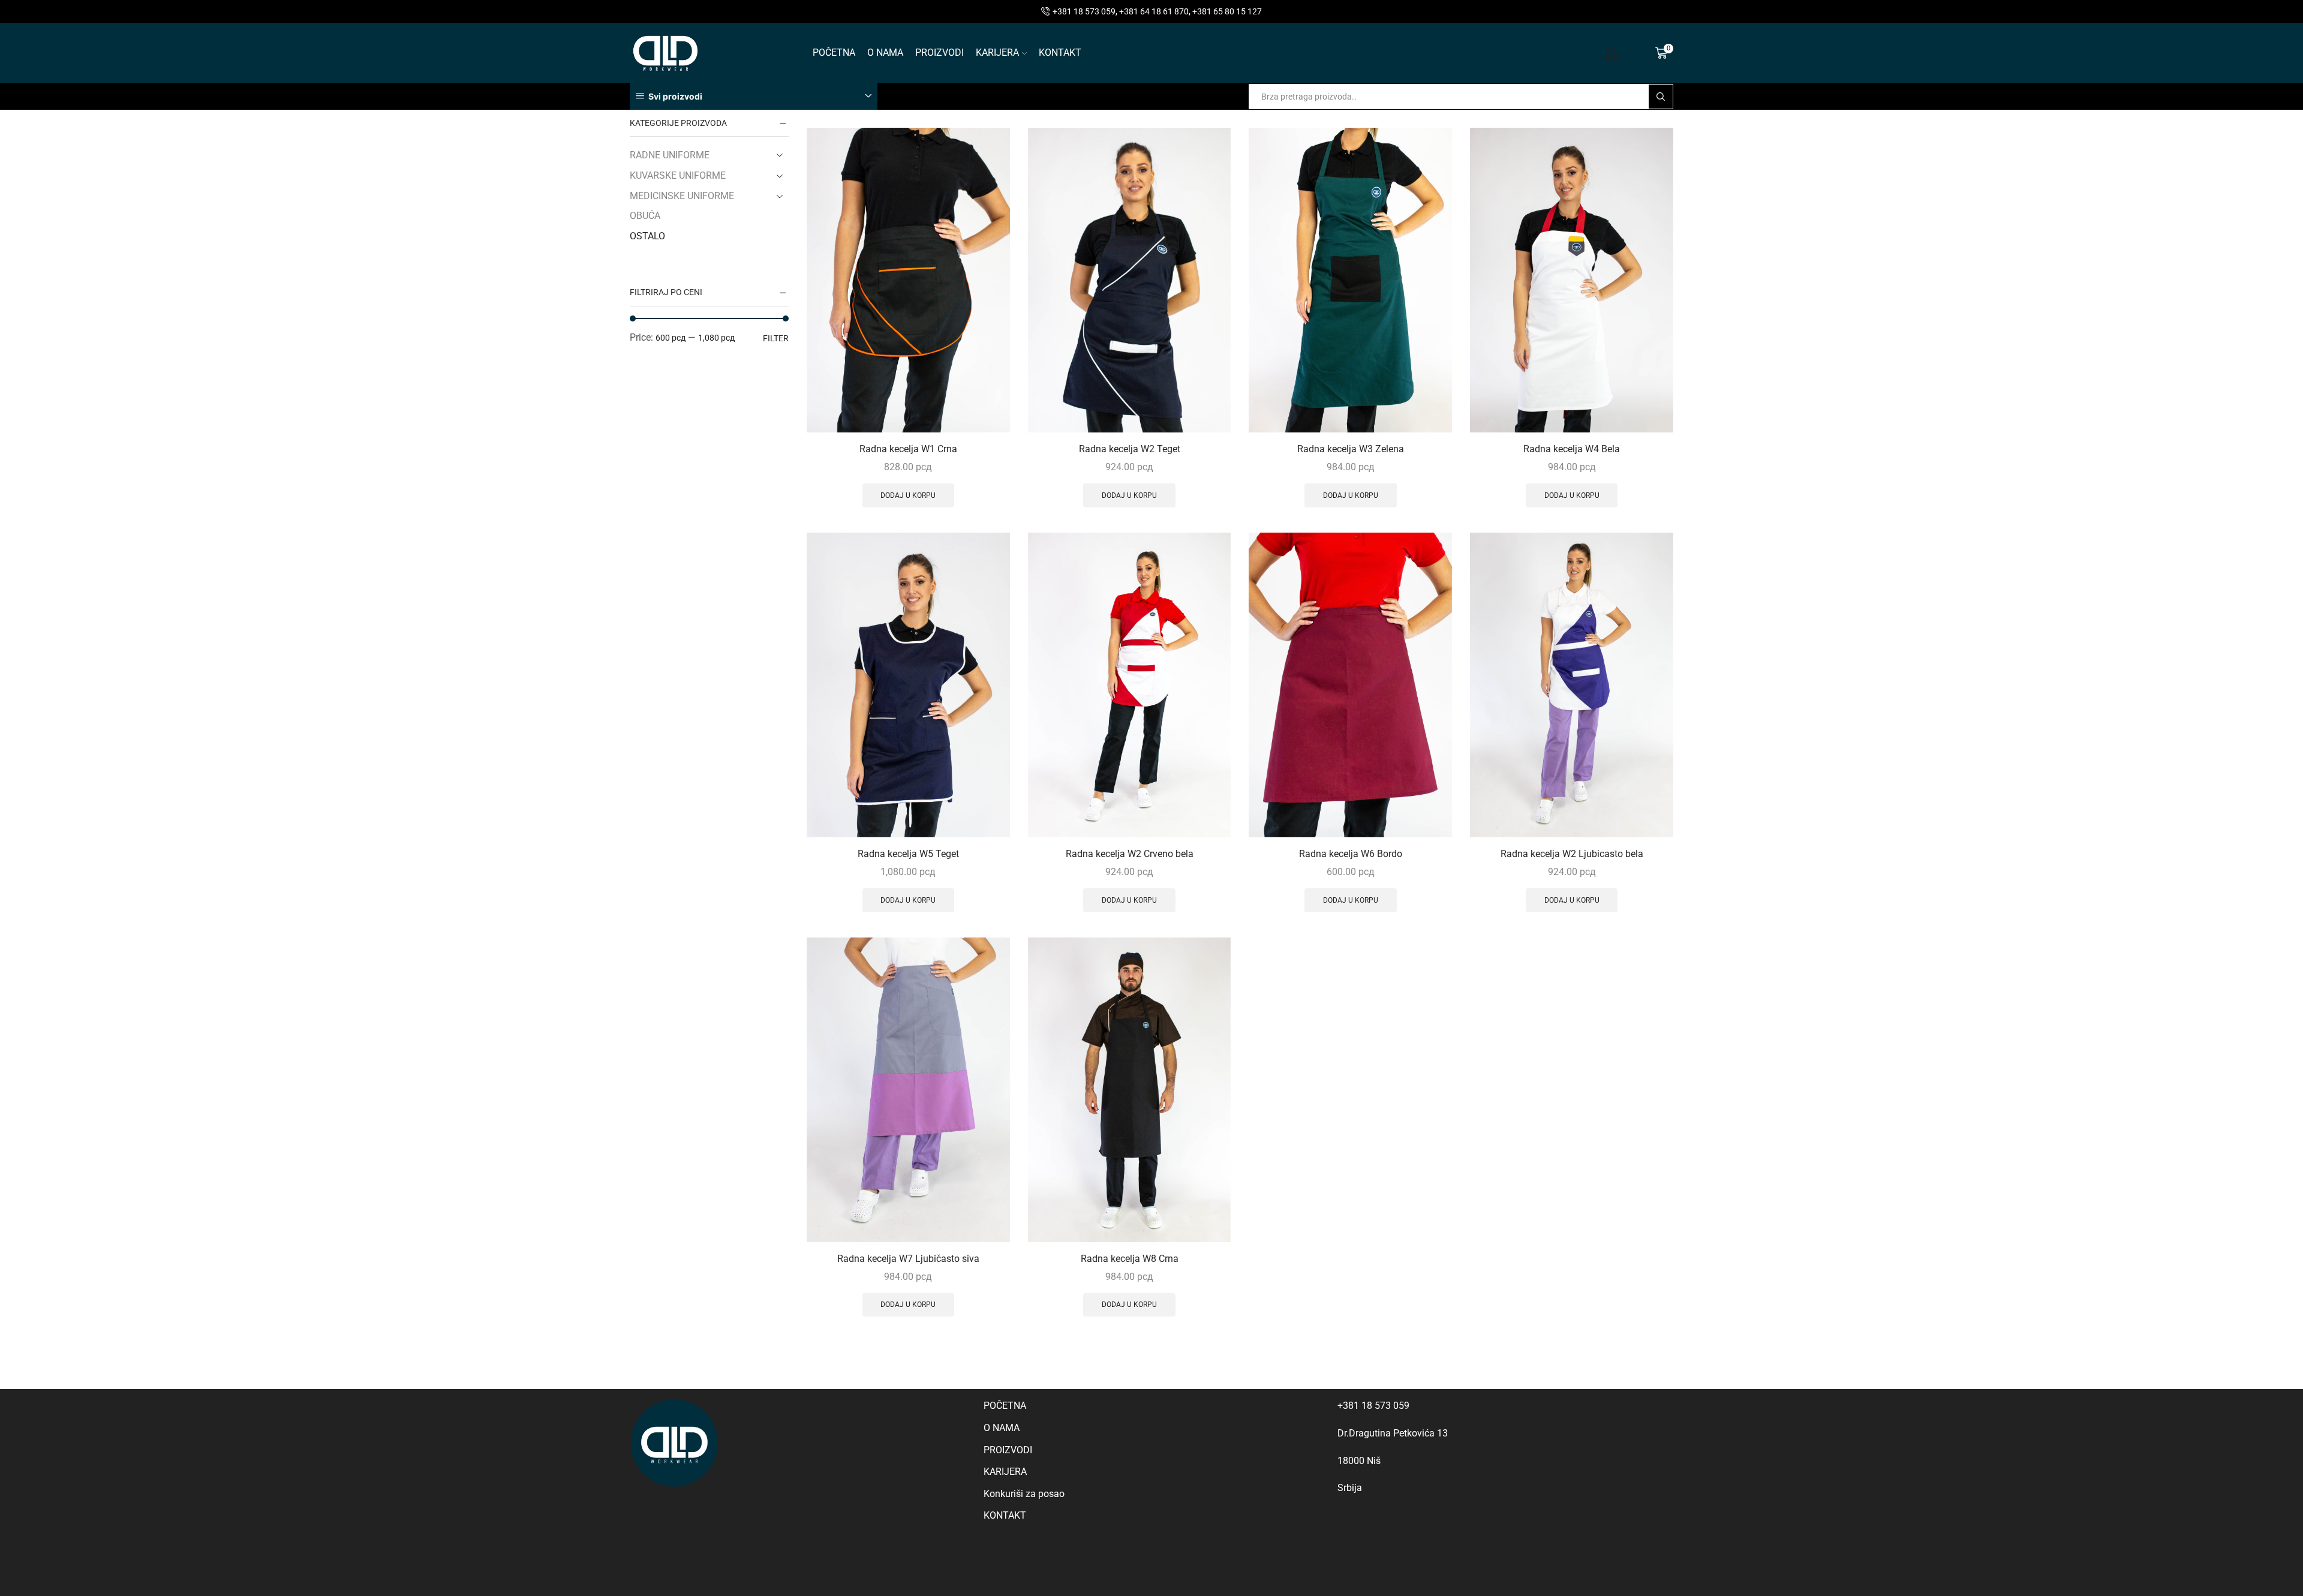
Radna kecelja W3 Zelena (1351, 449)
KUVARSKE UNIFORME (678, 175)
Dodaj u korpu (908, 495)
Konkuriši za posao (1024, 1494)
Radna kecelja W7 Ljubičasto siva (908, 1259)
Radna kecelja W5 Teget (908, 854)
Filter (776, 338)
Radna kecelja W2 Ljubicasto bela (1572, 854)
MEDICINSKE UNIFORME (682, 196)
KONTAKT (1060, 52)
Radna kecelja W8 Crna (1130, 1259)
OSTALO (647, 236)
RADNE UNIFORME (670, 155)
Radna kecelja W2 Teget (1130, 449)
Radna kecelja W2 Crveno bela (1130, 854)
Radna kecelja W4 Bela (1572, 449)
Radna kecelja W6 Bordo (1351, 854)
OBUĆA (645, 216)
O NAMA (885, 52)
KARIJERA (997, 52)
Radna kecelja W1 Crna (908, 449)
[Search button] (1661, 97)
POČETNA (834, 52)
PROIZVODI (939, 52)
